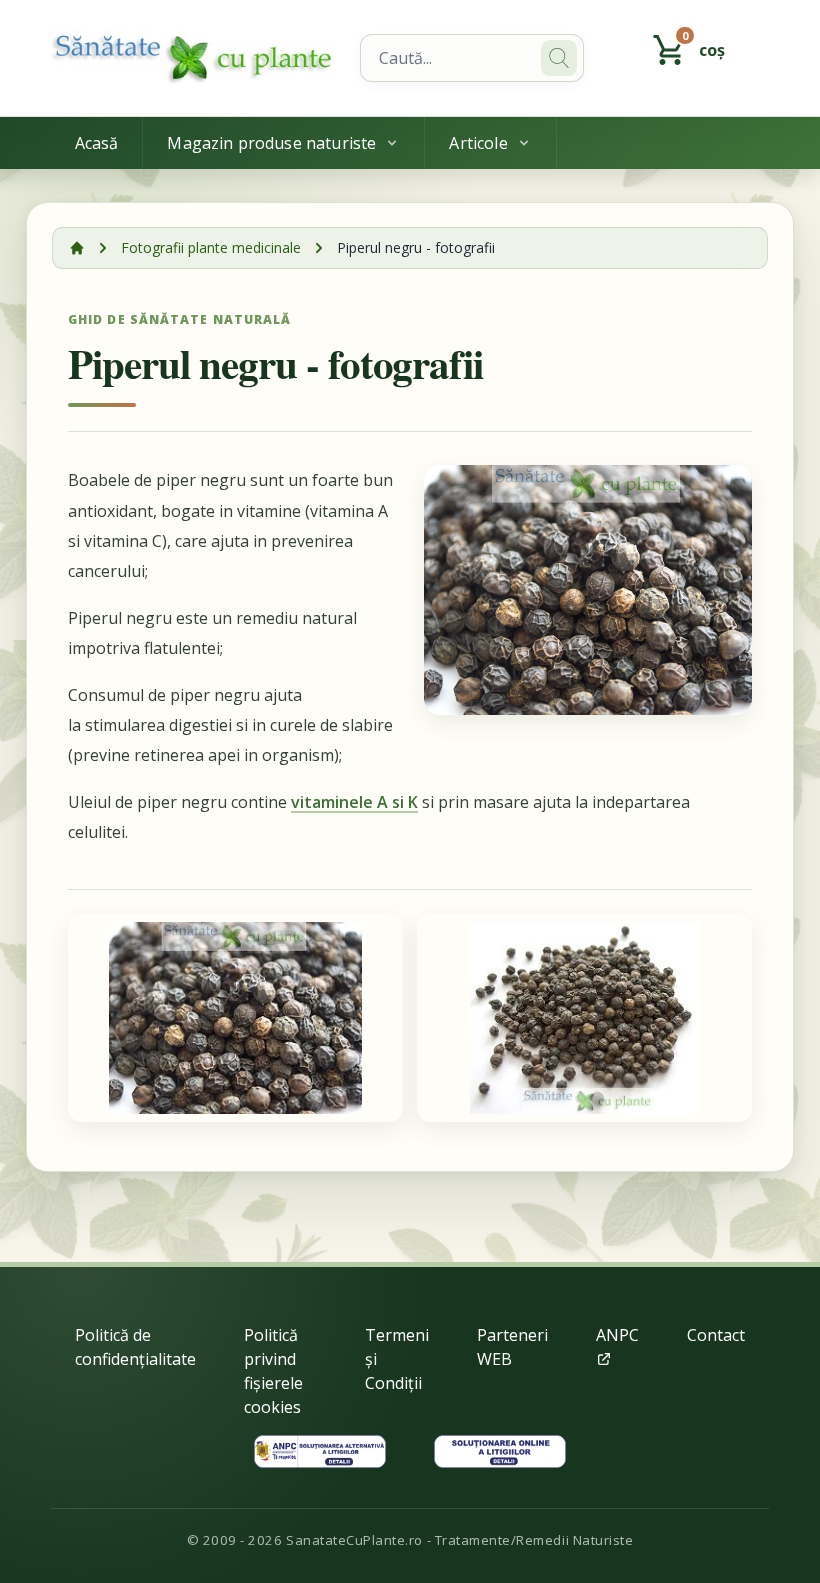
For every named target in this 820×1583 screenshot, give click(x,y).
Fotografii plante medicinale (211, 247)
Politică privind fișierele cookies (273, 1371)
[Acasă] (77, 248)
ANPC (617, 1335)
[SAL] (320, 1451)
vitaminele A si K (354, 802)
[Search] (559, 58)
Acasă (97, 143)
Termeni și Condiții (397, 1359)
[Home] (194, 58)
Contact (716, 1335)
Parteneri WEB (512, 1347)
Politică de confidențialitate (135, 1347)
